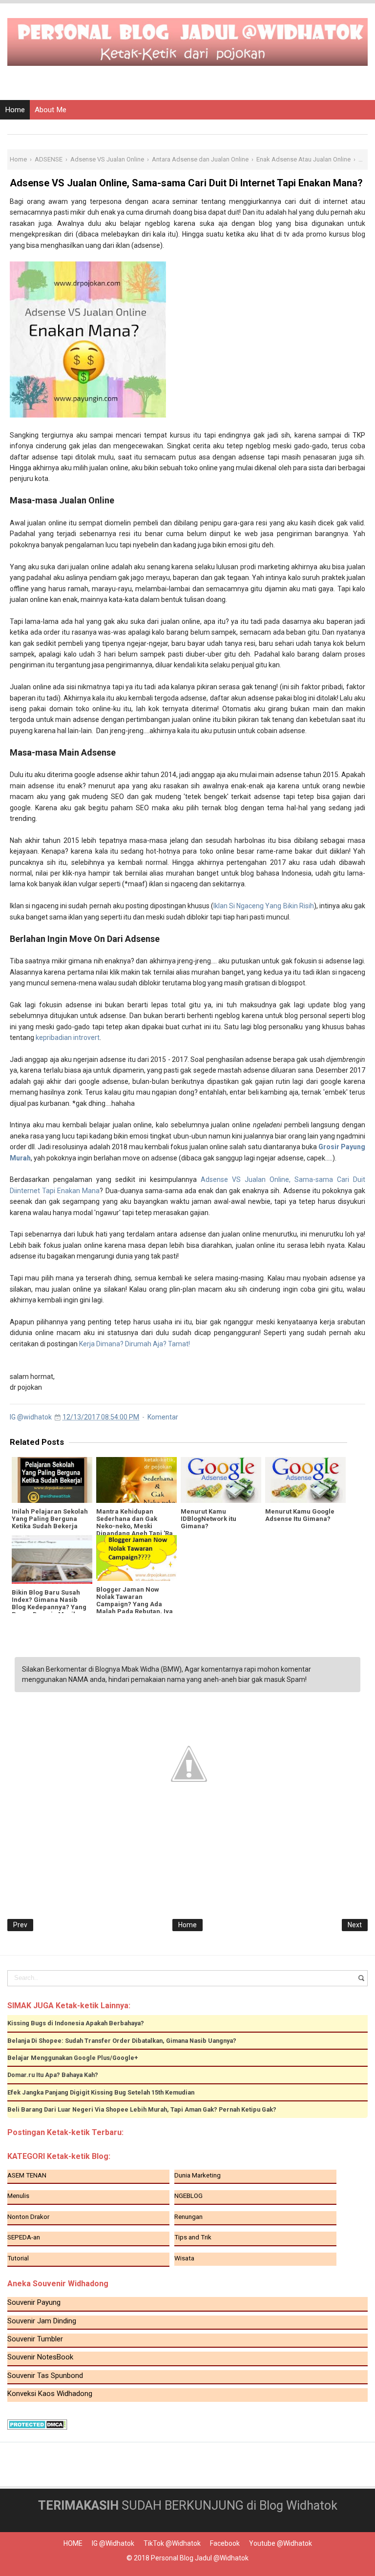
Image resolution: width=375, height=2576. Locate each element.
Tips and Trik (193, 2237)
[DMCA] (37, 2424)
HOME (73, 2543)
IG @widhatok (113, 2543)
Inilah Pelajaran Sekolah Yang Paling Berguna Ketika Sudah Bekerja (50, 1519)
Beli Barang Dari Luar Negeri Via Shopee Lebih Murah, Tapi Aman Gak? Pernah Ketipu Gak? (142, 2109)
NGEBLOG (188, 2196)
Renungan (188, 2217)
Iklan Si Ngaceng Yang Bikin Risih (264, 906)
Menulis (18, 2196)
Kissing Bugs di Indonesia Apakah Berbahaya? (76, 2023)
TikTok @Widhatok (172, 2543)
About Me (51, 110)
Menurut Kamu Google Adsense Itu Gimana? (300, 1515)
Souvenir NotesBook (40, 2357)
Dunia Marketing (198, 2175)
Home (15, 110)
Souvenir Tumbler (35, 2339)
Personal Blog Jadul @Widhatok (200, 2558)
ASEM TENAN (27, 2175)
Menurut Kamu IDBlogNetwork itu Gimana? (208, 1519)
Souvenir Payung (34, 2302)
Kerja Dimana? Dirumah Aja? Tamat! (135, 1344)
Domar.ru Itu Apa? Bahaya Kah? (53, 2075)
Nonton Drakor (28, 2217)
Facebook (225, 2543)
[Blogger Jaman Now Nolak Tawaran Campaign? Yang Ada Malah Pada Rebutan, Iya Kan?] (136, 1558)
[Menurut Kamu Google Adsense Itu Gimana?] (305, 1480)
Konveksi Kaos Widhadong (50, 2394)
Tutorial (18, 2258)
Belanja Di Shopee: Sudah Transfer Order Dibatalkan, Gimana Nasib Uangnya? (122, 2041)
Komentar (163, 1417)
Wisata (184, 2258)
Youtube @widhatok (281, 2543)
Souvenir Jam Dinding (42, 2321)
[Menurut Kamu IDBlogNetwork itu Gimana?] (221, 1480)
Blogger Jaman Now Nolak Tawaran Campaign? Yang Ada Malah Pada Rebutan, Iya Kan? (135, 1604)
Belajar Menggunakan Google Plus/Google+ (73, 2058)
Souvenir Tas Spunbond (45, 2376)
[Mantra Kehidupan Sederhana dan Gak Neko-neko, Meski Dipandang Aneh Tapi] (136, 1480)
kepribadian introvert (68, 1038)
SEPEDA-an (24, 2237)
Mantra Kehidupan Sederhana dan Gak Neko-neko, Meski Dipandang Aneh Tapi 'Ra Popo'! (135, 1526)
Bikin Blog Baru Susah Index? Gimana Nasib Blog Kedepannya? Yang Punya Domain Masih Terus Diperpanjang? (49, 1607)
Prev (20, 1925)
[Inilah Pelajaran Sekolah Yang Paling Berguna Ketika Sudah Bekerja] (52, 1480)
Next (355, 1925)
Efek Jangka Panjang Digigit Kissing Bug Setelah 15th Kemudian (101, 2092)
